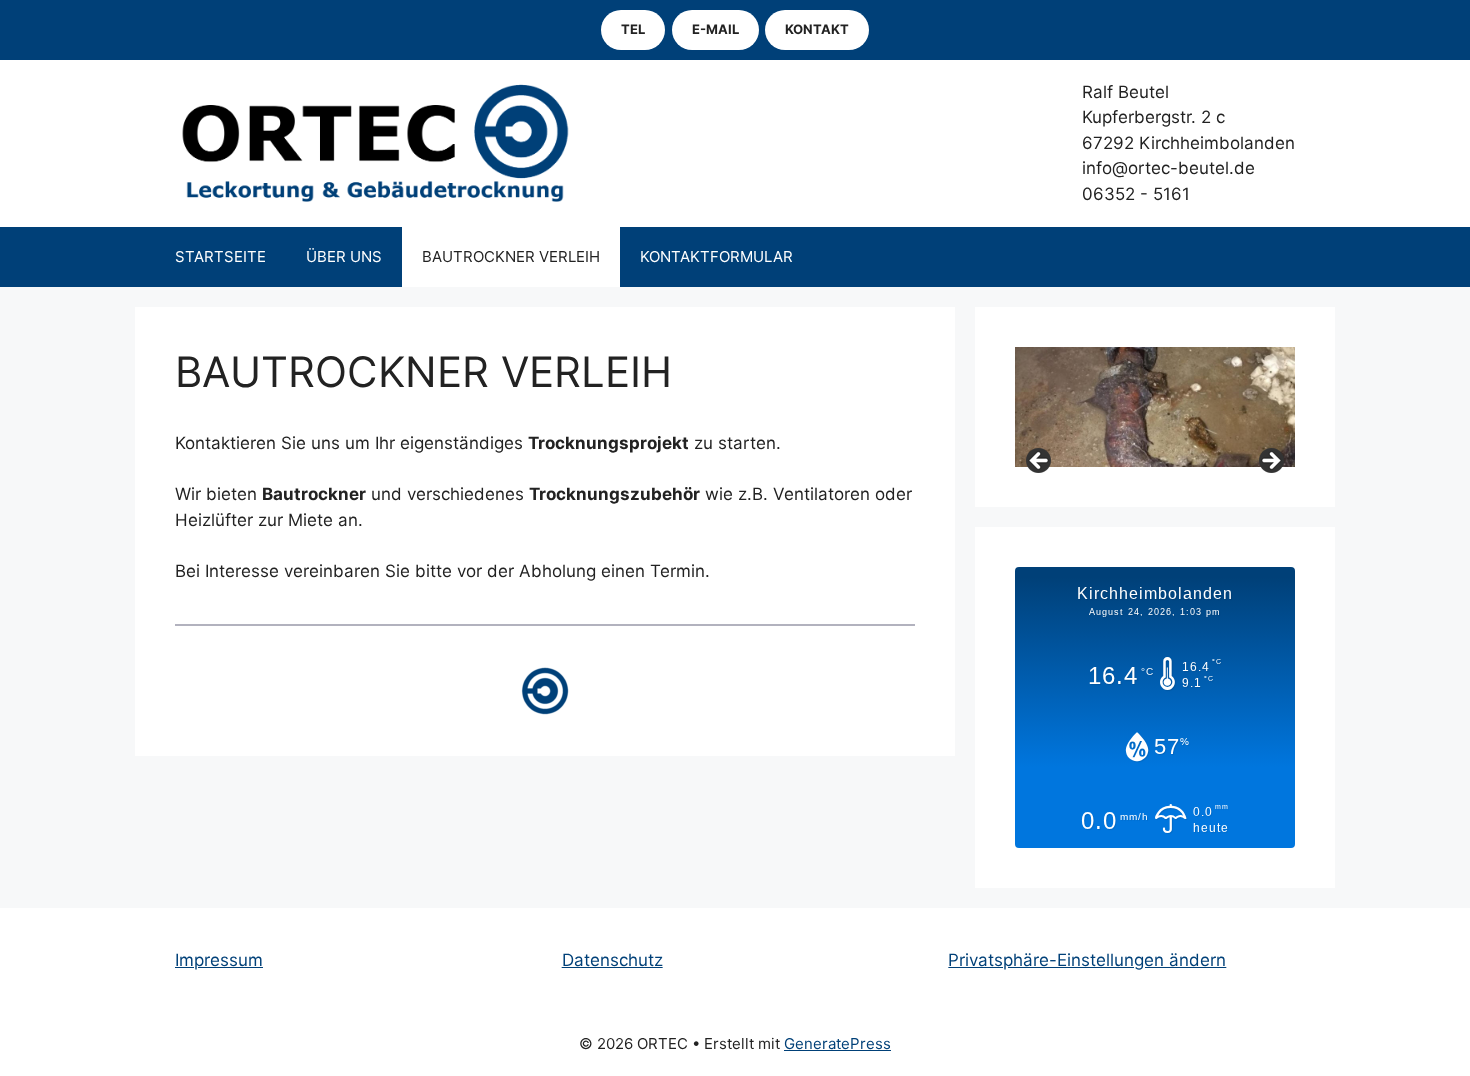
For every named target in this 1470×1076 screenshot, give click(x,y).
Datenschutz (612, 960)
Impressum (219, 960)
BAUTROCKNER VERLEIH (511, 256)
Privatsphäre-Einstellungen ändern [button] (1087, 960)
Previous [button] (1040, 462)
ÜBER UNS (344, 256)
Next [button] (1270, 462)
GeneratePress (837, 1043)
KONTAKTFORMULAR (716, 256)
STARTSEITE (220, 256)
